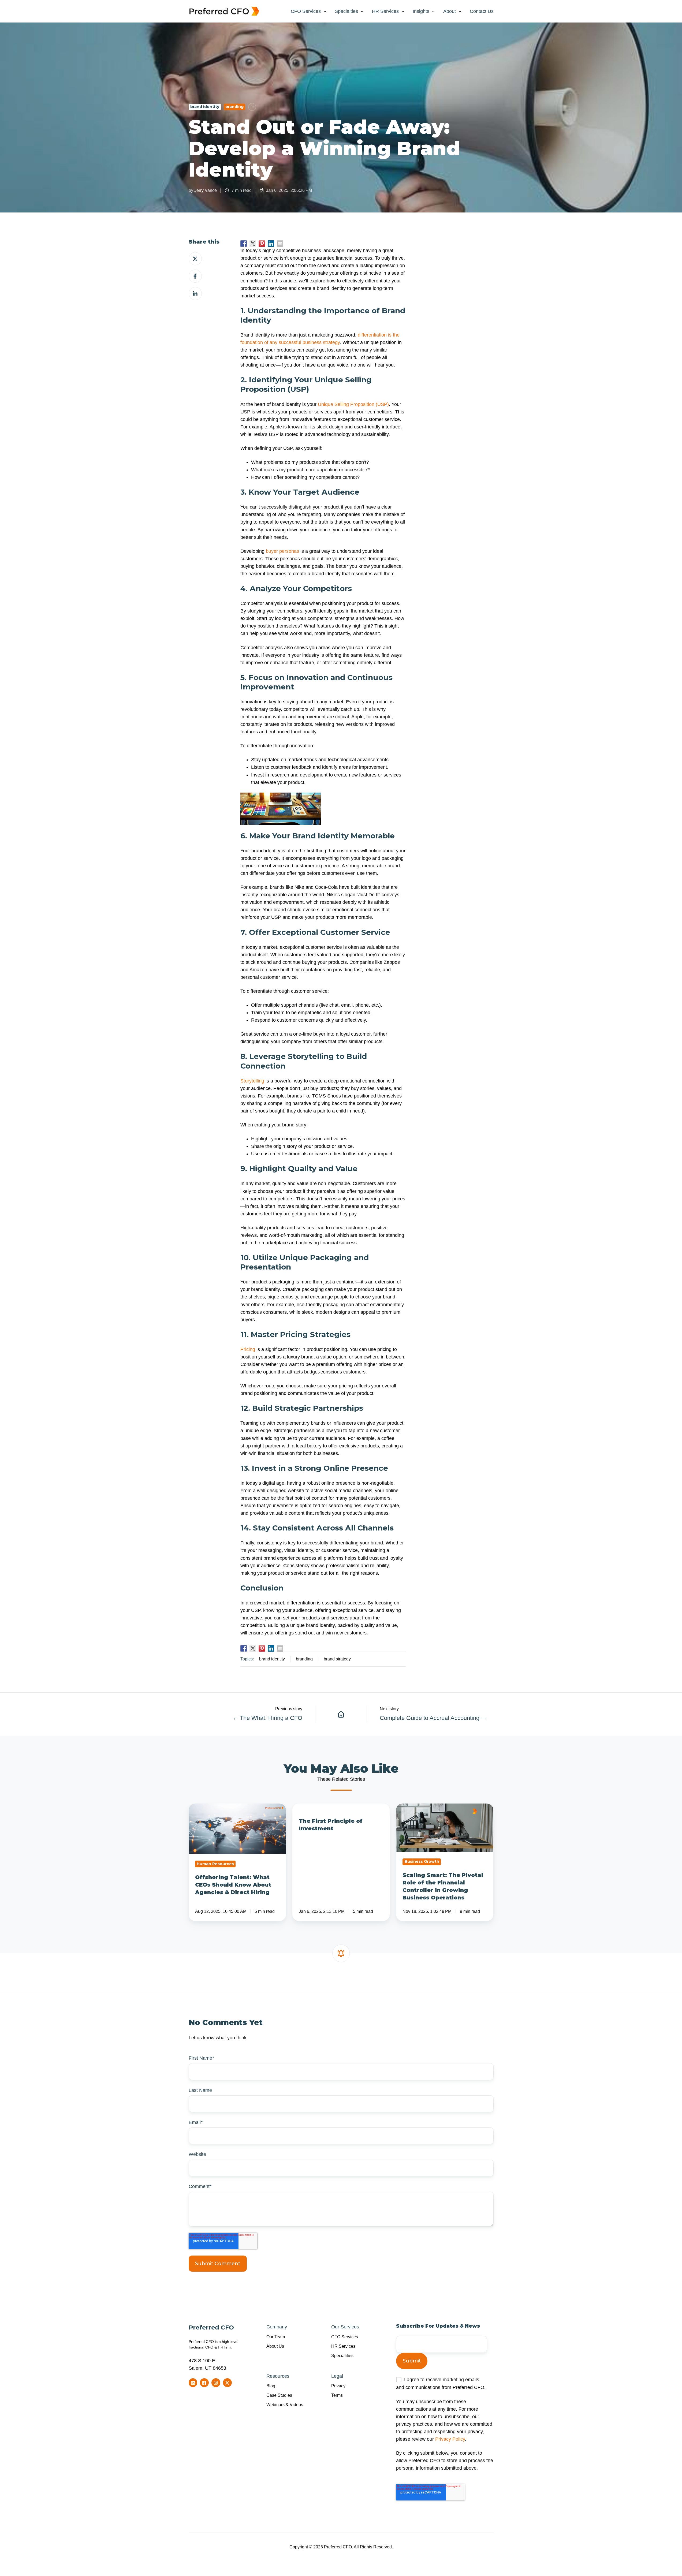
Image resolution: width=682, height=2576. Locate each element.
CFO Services (306, 11)
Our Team (276, 2337)
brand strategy (337, 1659)
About (450, 11)
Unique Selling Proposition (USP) (353, 404)
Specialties (346, 11)
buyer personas (282, 551)
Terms (337, 2395)
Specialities (342, 2355)
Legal (337, 2376)
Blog (271, 2386)
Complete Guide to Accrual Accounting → (433, 1718)
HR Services (385, 11)
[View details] (193, 2383)
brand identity (205, 107)
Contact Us (482, 11)
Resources (278, 2376)
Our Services (345, 2327)
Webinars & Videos (285, 2405)
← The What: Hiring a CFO (267, 1718)
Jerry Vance (206, 190)
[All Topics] (252, 107)
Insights (421, 11)
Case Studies (279, 2395)
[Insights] (341, 1714)
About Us (275, 2346)
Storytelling (252, 1081)
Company (277, 2327)
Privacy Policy (450, 2439)
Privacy (338, 2386)
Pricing (248, 1349)
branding (234, 107)
